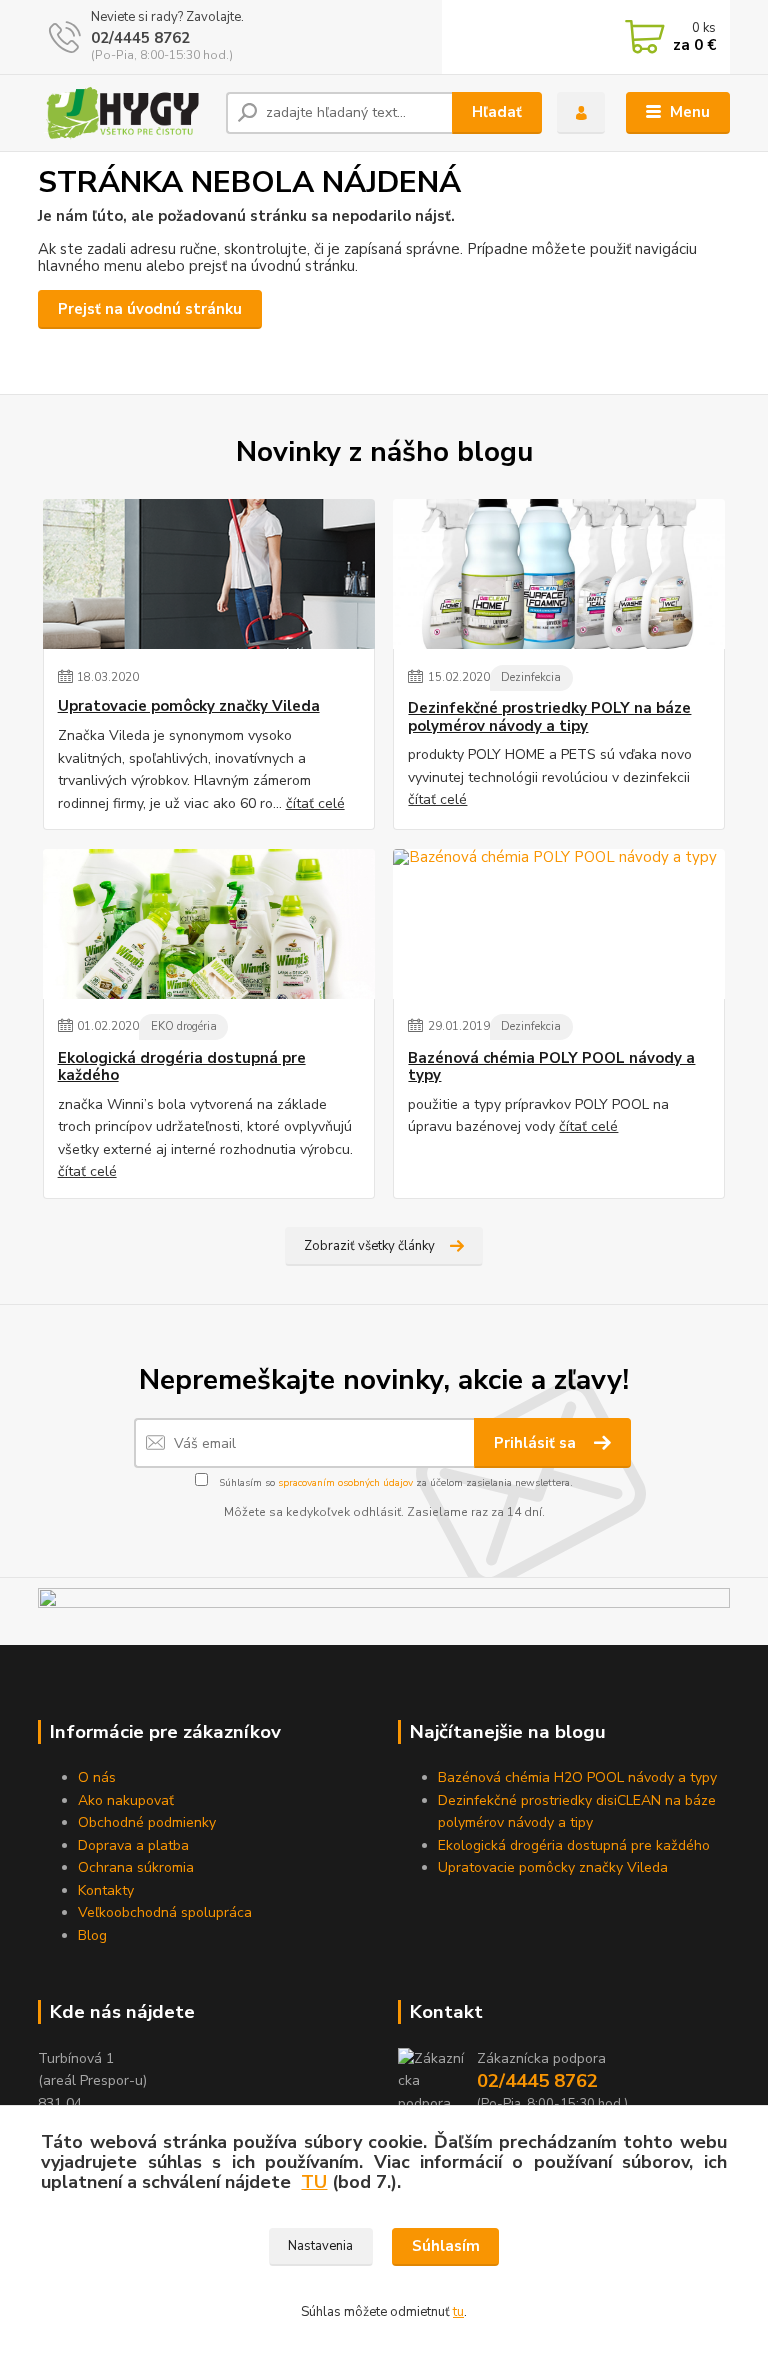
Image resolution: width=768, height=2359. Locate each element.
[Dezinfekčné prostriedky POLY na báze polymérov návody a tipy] (559, 574)
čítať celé (315, 803)
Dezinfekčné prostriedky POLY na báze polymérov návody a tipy (549, 717)
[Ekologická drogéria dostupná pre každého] (209, 924)
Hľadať (497, 112)
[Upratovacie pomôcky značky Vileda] (209, 574)
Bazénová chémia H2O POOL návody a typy (577, 1777)
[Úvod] (124, 113)
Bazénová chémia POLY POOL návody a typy (551, 1067)
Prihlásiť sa (537, 1443)
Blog (92, 1935)
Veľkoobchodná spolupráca (165, 1912)
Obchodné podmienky (147, 1822)
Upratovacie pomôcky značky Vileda (189, 706)
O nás (97, 1777)
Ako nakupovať (126, 1800)
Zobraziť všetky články (369, 1246)
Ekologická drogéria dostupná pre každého (182, 1067)
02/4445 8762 (140, 38)
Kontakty (106, 1890)
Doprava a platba (133, 1845)
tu (458, 2312)
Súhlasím (446, 2246)
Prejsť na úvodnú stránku (150, 309)
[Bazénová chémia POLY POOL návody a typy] (559, 924)
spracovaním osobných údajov (345, 1483)
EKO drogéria (184, 1026)
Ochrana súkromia (136, 1867)
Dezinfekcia (531, 677)
